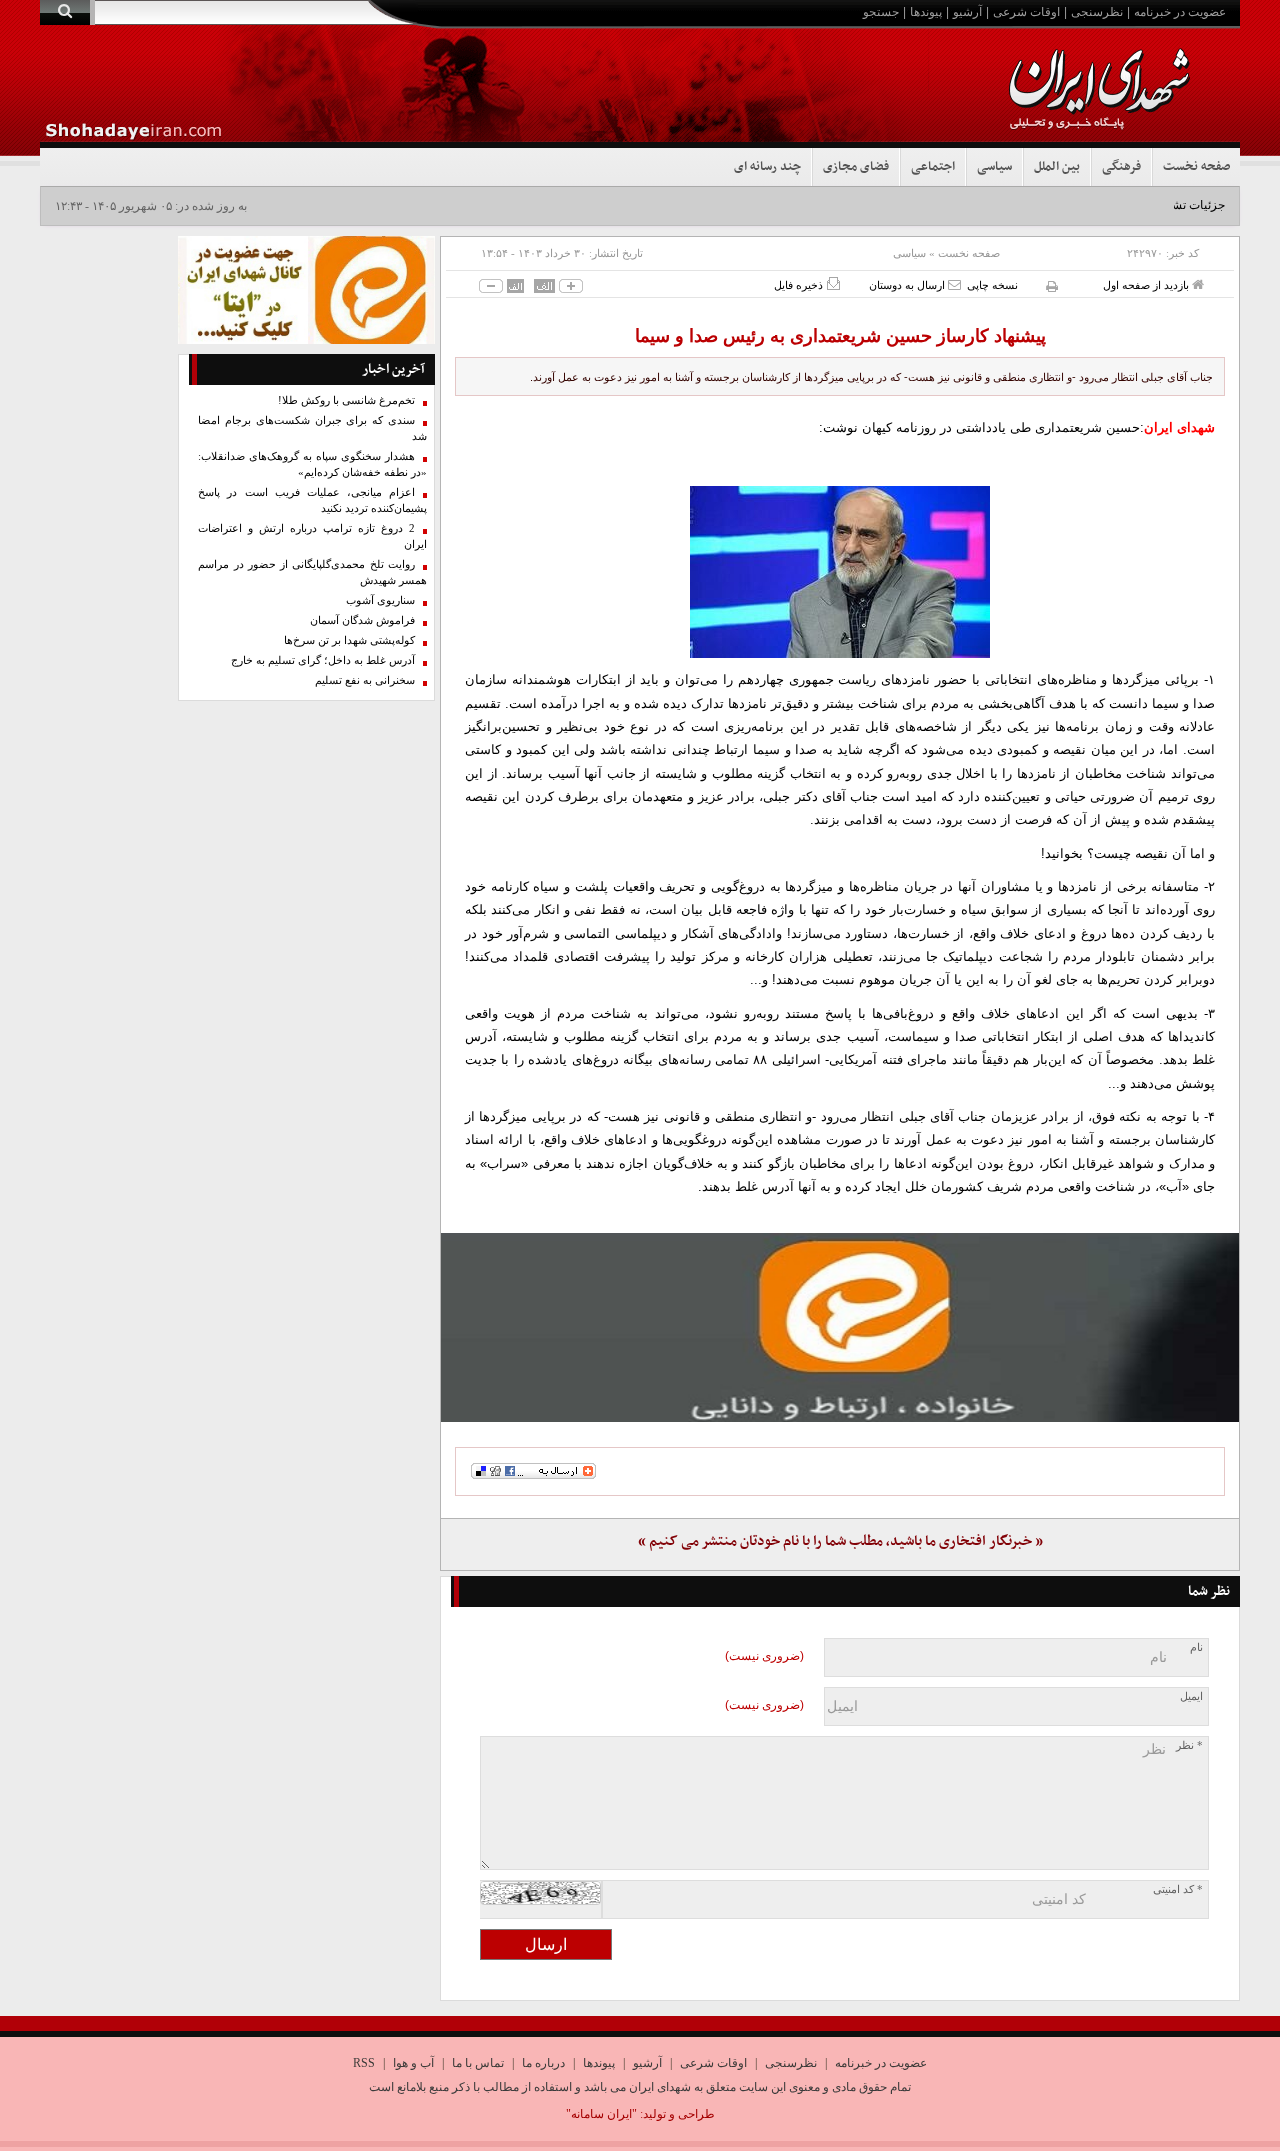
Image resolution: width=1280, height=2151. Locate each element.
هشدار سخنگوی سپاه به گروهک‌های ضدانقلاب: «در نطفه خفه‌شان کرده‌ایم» (312, 464)
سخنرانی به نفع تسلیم (365, 680)
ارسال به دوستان (908, 285)
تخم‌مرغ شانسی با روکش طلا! (346, 400)
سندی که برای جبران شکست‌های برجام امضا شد (312, 428)
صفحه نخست (1196, 167)
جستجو (881, 12)
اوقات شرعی (1026, 12)
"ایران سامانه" (601, 2114)
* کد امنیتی (1178, 1889)
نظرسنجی (1097, 12)
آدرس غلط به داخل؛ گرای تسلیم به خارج (323, 660)
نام (1196, 1647)
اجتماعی (933, 167)
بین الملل (1057, 167)
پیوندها (926, 12)
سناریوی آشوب (380, 600)
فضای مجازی (856, 167)
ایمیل (1191, 1696)
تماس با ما (478, 2063)
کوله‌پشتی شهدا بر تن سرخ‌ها (349, 640)
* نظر (1189, 1745)
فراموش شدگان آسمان (362, 620)
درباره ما (543, 2063)
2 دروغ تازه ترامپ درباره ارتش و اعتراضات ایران (312, 536)
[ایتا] (840, 1327)
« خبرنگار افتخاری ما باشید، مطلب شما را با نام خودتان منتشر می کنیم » (840, 1541)
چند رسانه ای (767, 167)
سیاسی (994, 167)
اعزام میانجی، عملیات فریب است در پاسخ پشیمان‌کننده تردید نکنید (312, 500)
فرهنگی (1121, 167)
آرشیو (967, 12)
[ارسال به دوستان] (954, 284)
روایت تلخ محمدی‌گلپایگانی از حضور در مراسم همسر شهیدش (312, 572)
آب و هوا (413, 2063)
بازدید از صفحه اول (1147, 285)
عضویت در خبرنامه (1180, 12)
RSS (364, 2063)
